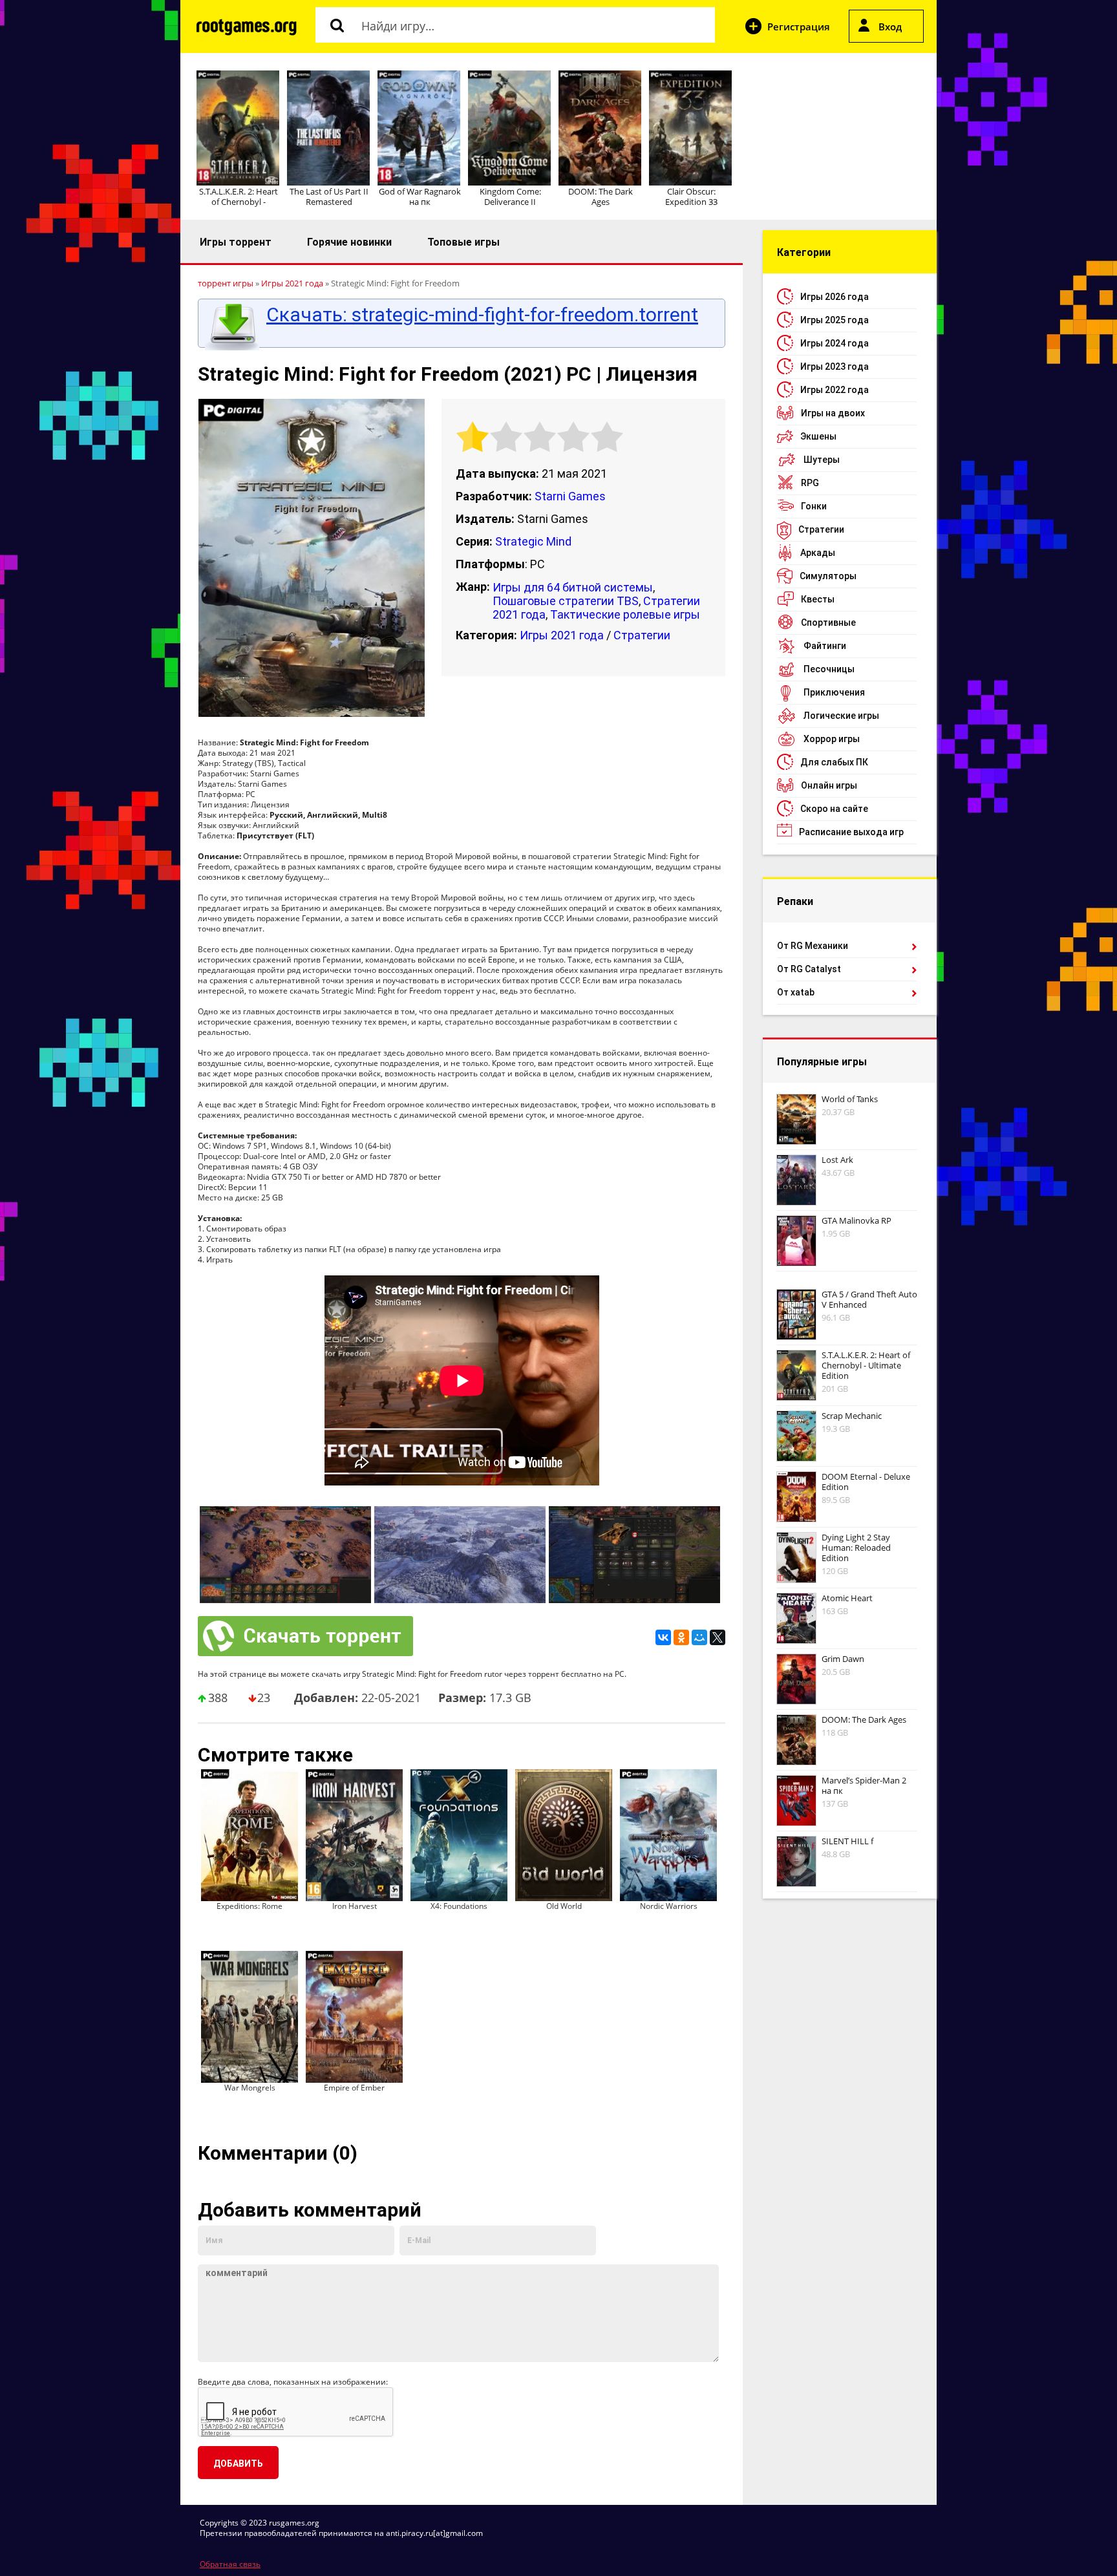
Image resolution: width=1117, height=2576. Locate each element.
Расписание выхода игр (851, 832)
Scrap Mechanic (852, 1416)
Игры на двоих (833, 413)
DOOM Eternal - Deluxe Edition (866, 1482)
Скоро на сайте (834, 809)
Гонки (814, 506)
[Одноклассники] (681, 1637)
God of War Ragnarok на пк (420, 197)
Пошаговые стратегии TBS (566, 601)
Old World (564, 1906)
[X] (718, 1637)
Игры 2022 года (835, 390)
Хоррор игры (832, 739)
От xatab (796, 992)
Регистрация (799, 27)
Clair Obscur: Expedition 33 (691, 197)
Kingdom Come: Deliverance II (510, 197)
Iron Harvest (355, 1906)
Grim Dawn (843, 1659)
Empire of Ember (354, 2088)
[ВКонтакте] (663, 1637)
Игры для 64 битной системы (573, 587)
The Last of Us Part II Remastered (329, 197)
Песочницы (829, 669)
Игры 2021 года (562, 635)
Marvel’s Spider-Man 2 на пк (864, 1785)
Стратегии (642, 635)
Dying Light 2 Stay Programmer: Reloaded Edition (856, 1548)
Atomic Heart (847, 1598)
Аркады (818, 553)
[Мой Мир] (699, 1637)
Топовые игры (463, 242)
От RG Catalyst (809, 969)
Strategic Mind (533, 541)
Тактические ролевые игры (625, 614)
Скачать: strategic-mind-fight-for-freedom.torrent (482, 315)
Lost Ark (837, 1160)
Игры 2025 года (835, 320)
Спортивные (828, 623)
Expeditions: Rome (250, 1906)
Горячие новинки (349, 242)
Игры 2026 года (835, 297)
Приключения (834, 692)
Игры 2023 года (835, 367)
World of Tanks (850, 1099)
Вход (890, 27)
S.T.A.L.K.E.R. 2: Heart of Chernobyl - (239, 197)
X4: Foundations (459, 1906)
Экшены (818, 436)
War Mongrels (250, 2088)
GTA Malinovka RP (856, 1220)
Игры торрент (236, 242)
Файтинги (825, 646)
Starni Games (570, 496)
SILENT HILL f (847, 1841)
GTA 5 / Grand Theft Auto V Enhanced (869, 1299)
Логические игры (841, 716)
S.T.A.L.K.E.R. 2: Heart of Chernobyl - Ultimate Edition (866, 1365)
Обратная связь (230, 2564)
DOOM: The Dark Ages (601, 197)
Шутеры (822, 460)
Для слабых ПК (834, 762)
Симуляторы (828, 576)
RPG (810, 483)
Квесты (818, 599)
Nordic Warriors (669, 1906)
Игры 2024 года (835, 343)
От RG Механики (813, 946)
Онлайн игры (829, 785)
